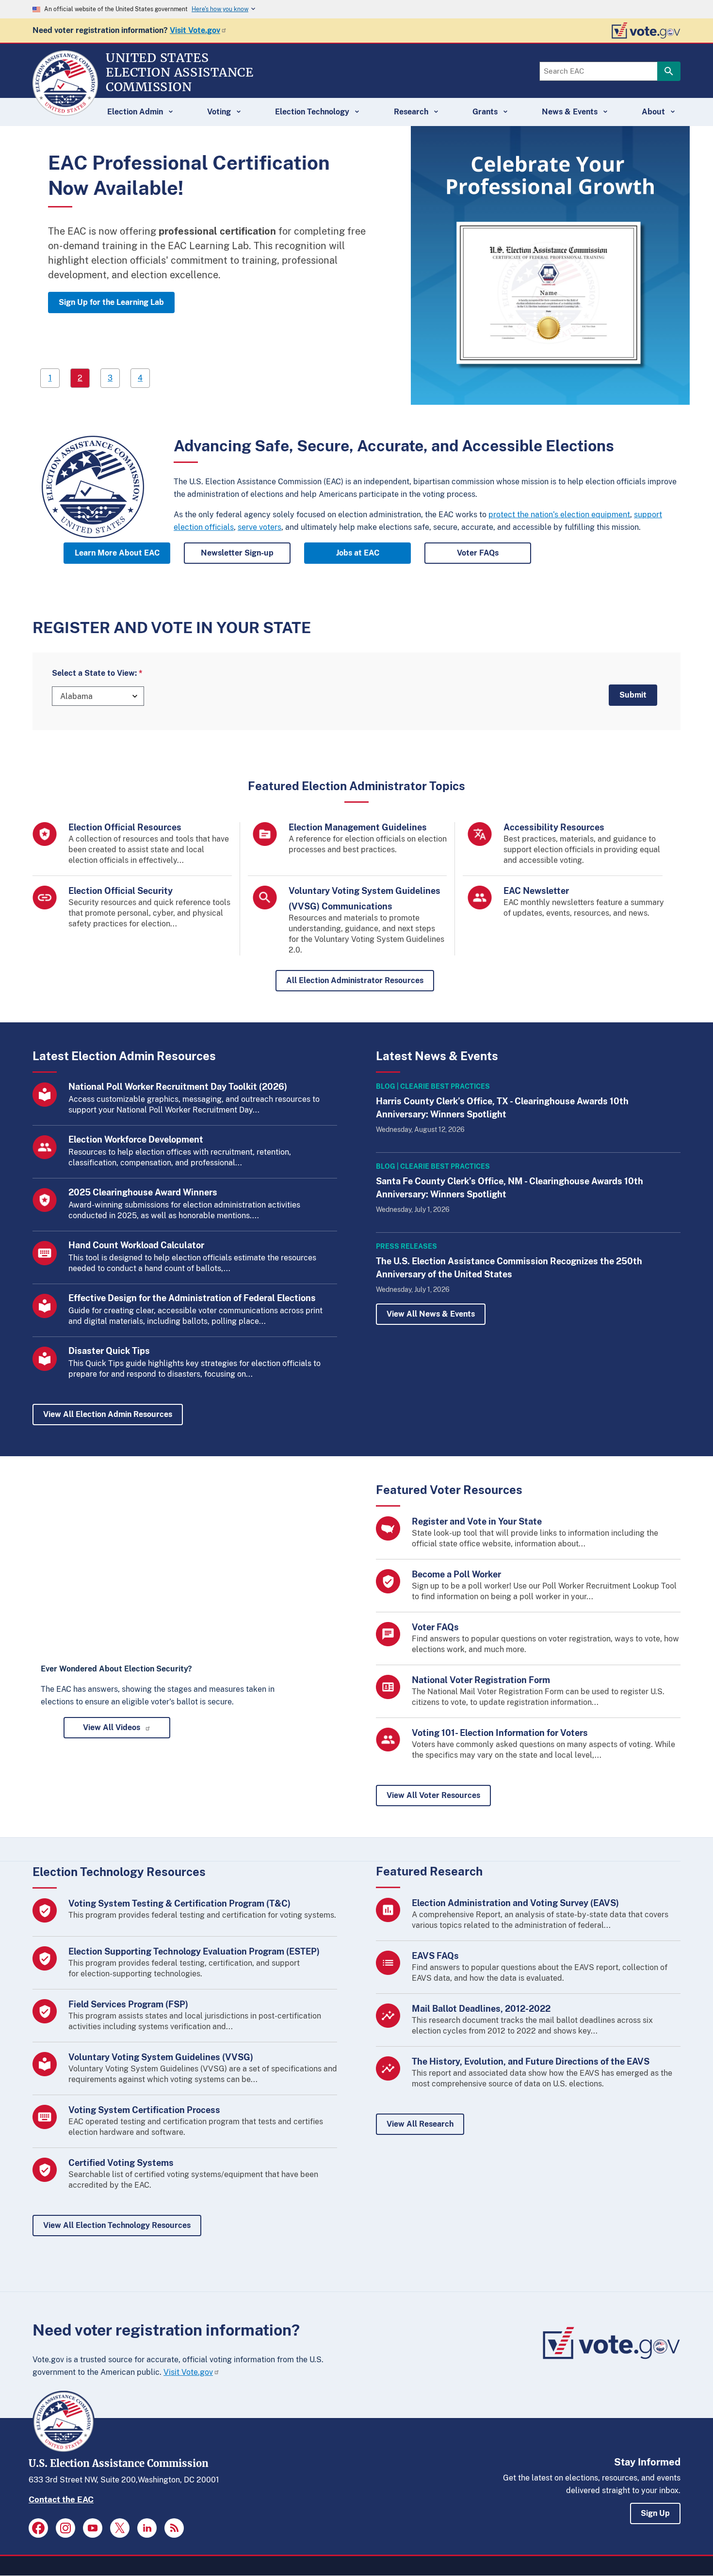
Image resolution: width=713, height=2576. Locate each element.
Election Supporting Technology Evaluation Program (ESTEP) (194, 1951)
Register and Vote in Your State (477, 1521)
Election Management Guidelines (358, 827)
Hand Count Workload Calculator (136, 1245)
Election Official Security (121, 891)
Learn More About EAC (117, 553)
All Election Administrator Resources (355, 980)
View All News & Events (431, 1314)
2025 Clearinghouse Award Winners (143, 1192)
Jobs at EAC (358, 553)
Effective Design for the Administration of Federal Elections (192, 1298)
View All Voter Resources (433, 1795)
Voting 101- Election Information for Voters (500, 1733)
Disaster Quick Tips (109, 1351)
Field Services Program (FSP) (128, 2004)
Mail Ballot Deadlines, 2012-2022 (481, 2009)
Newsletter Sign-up (237, 553)
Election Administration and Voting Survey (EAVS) (515, 1903)
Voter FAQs (478, 553)
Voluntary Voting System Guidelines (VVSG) (161, 2057)
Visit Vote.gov (195, 30)
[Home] (65, 111)
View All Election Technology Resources (117, 2225)
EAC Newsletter (536, 891)
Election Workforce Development (136, 1139)
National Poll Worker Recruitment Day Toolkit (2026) (178, 1087)
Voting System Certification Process (144, 2110)
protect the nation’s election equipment (559, 515)
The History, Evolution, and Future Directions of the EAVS (531, 2061)
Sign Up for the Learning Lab (111, 302)
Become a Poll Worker (456, 1574)
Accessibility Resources (554, 827)
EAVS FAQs (435, 1956)
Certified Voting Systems (121, 2163)
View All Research (420, 2124)
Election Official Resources (125, 827)
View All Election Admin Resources (108, 1414)
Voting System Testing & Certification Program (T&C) (179, 1903)
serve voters (259, 527)
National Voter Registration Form (481, 1680)
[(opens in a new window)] (38, 2528)
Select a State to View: (94, 673)
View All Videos (112, 1727)
